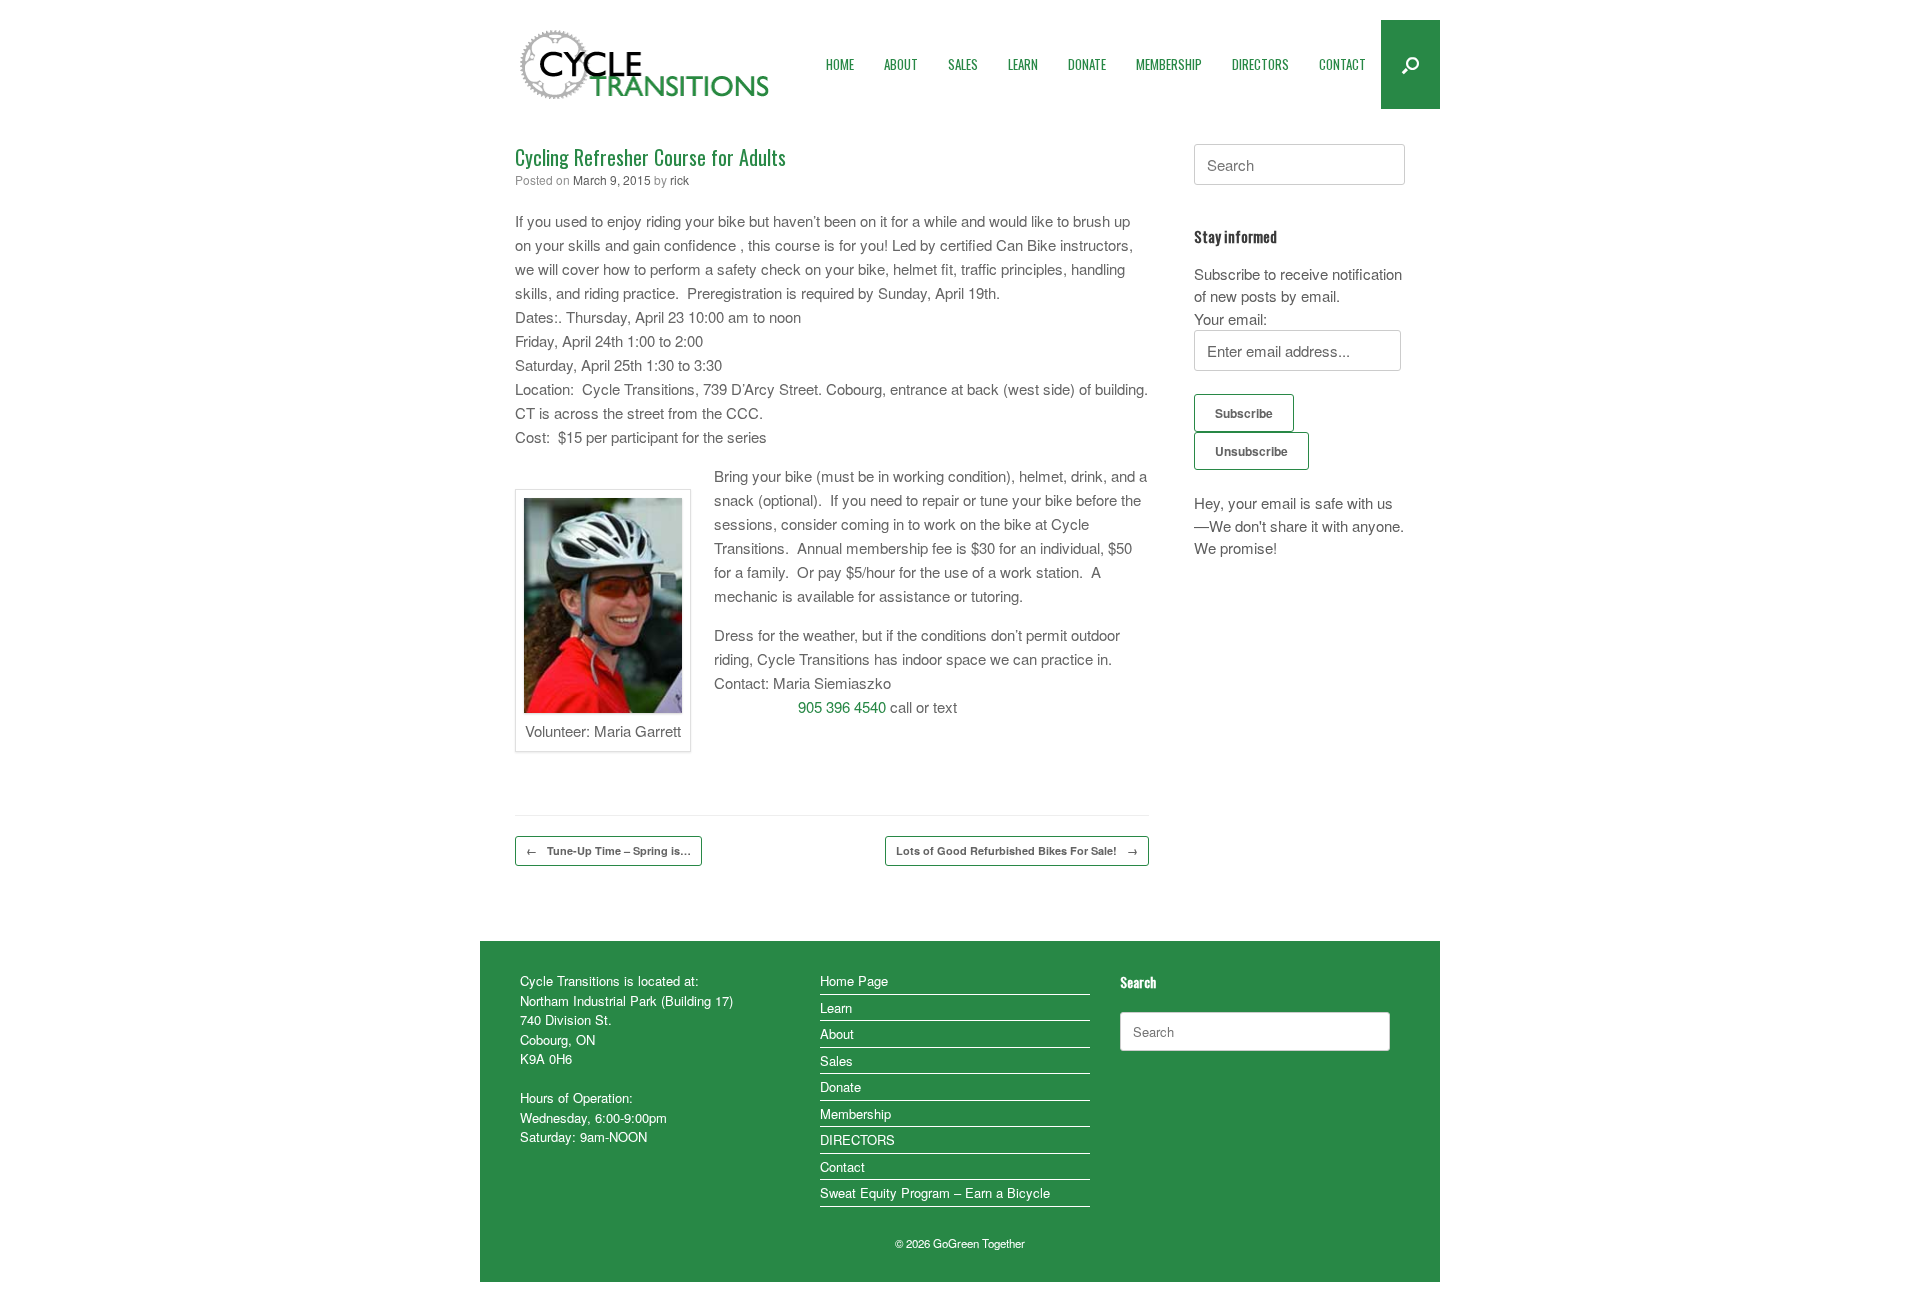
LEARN (1023, 64)
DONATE (1087, 64)
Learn (836, 1007)
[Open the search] (1410, 64)
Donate (840, 1086)
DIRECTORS (1260, 64)
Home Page (854, 980)
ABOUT (901, 64)
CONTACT (1342, 64)
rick (679, 179)
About (837, 1033)
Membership (855, 1113)
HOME (840, 64)
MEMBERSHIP (1169, 64)
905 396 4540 (842, 706)
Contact (842, 1166)
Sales (836, 1060)
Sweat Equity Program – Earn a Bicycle (935, 1192)
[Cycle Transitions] (645, 64)
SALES (963, 64)
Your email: (1230, 318)
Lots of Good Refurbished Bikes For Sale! (1017, 850)
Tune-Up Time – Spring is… (608, 850)
